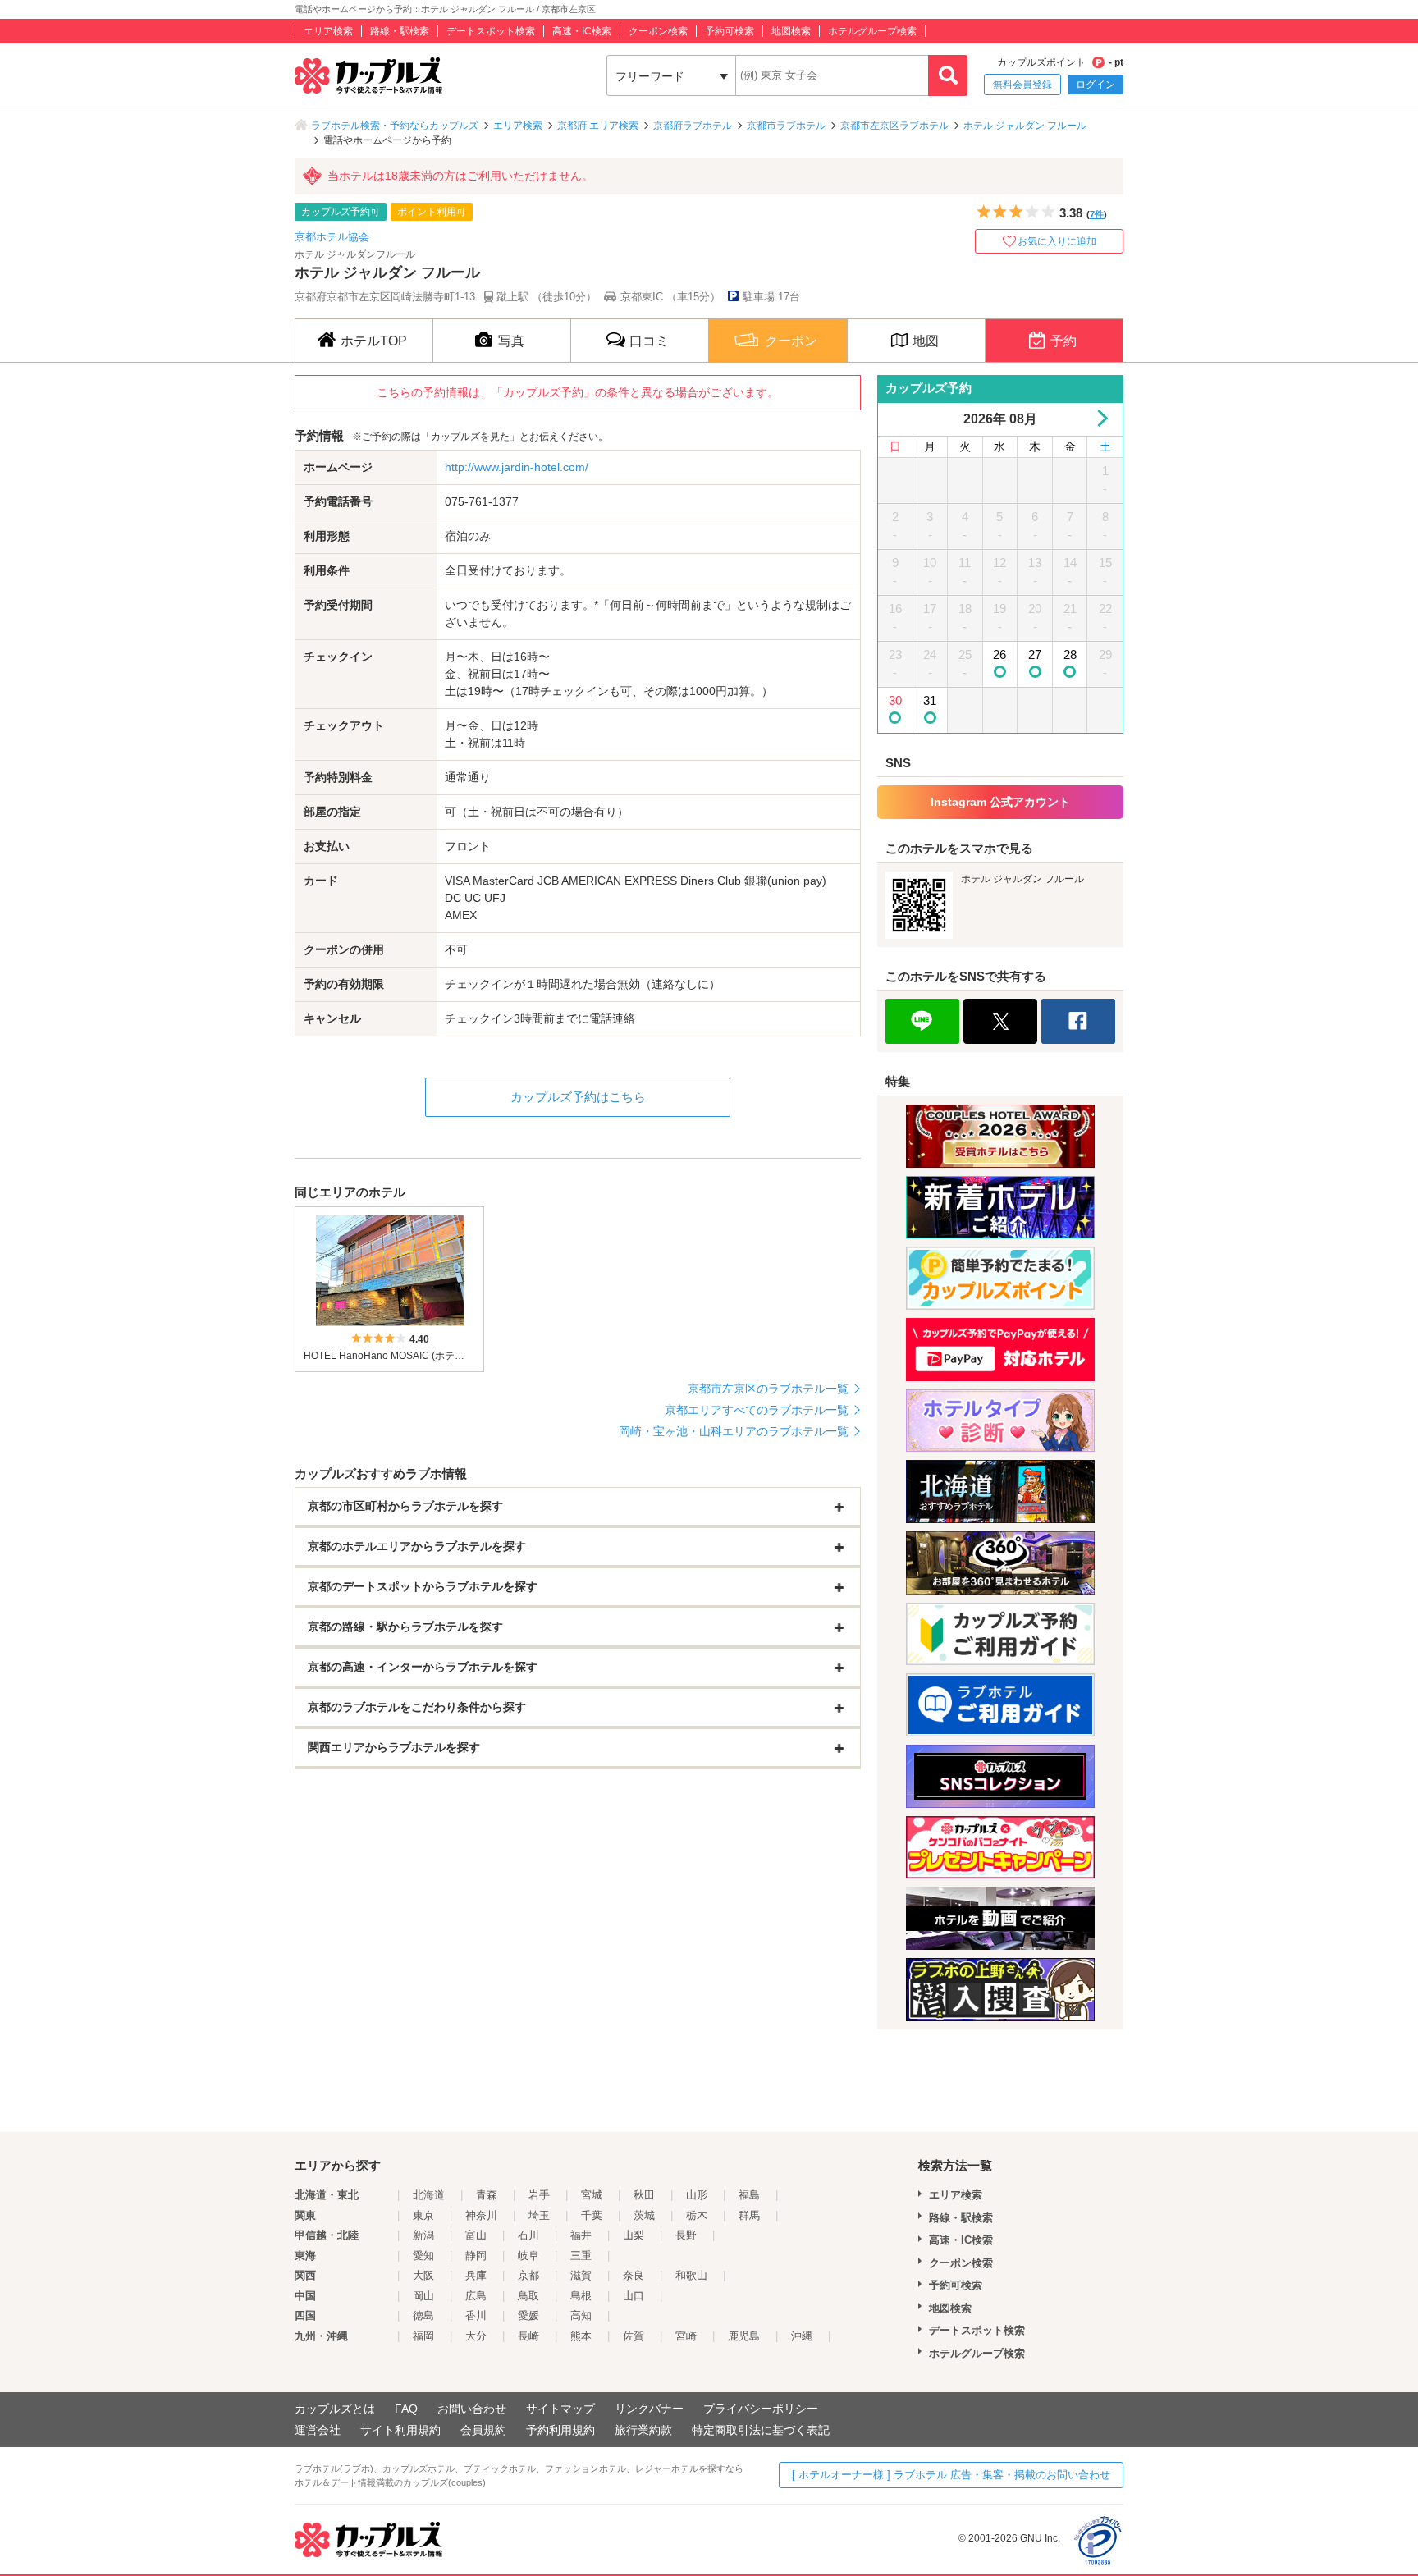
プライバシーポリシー (761, 2409)
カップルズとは (335, 2409)
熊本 (581, 2336)
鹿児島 (744, 2336)
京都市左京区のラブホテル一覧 (768, 1389)
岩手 (539, 2195)
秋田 (644, 2195)
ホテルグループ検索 (872, 31)
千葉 (592, 2215)
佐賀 (634, 2336)
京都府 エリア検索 (598, 126)
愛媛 (528, 2315)
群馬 (749, 2215)
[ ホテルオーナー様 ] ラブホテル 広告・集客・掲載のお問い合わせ (951, 2475)
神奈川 (481, 2215)
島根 (581, 2296)
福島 (749, 2195)
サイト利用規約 (400, 2430)
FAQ (406, 2409)
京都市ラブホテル (786, 126)
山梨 (634, 2235)
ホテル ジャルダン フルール (1025, 126)
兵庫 (476, 2275)
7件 (1097, 214)
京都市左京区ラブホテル (894, 126)
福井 (581, 2235)
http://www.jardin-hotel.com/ (517, 467)
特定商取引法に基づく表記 (761, 2430)
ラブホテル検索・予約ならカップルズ (395, 126)
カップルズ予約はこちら (578, 1097)
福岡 (423, 2336)
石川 (528, 2235)
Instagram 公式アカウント (1000, 802)
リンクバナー (649, 2409)
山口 (634, 2296)
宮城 (592, 2195)
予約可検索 (730, 31)
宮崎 (686, 2336)
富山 (476, 2235)
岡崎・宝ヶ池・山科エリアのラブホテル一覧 (734, 1431)
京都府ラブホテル (693, 126)
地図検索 (791, 31)
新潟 (423, 2235)
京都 (528, 2275)
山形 (697, 2195)
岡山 (423, 2296)
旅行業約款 (643, 2430)
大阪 (423, 2275)
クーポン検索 (658, 31)
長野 (686, 2235)
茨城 (644, 2215)
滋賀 (581, 2275)
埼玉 (539, 2215)
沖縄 (802, 2336)
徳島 (423, 2315)
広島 (476, 2296)
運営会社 (318, 2430)
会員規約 (483, 2430)
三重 (581, 2256)
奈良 (634, 2275)
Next (1099, 418)
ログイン (1096, 85)
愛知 (423, 2256)
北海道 (429, 2195)
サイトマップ (560, 2409)
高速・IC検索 (582, 31)
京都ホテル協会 (332, 237)
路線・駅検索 (400, 31)
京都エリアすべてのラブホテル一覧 (757, 1410)
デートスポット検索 (491, 31)
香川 (476, 2315)
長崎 (528, 2336)
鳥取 (528, 2296)
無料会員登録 (1022, 85)
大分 (476, 2336)
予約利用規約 (560, 2430)
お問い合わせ (472, 2409)
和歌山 (691, 2275)
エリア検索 (328, 31)
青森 (487, 2195)
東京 (423, 2215)
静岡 (476, 2256)
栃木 (697, 2215)
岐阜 (528, 2256)
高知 (581, 2315)
